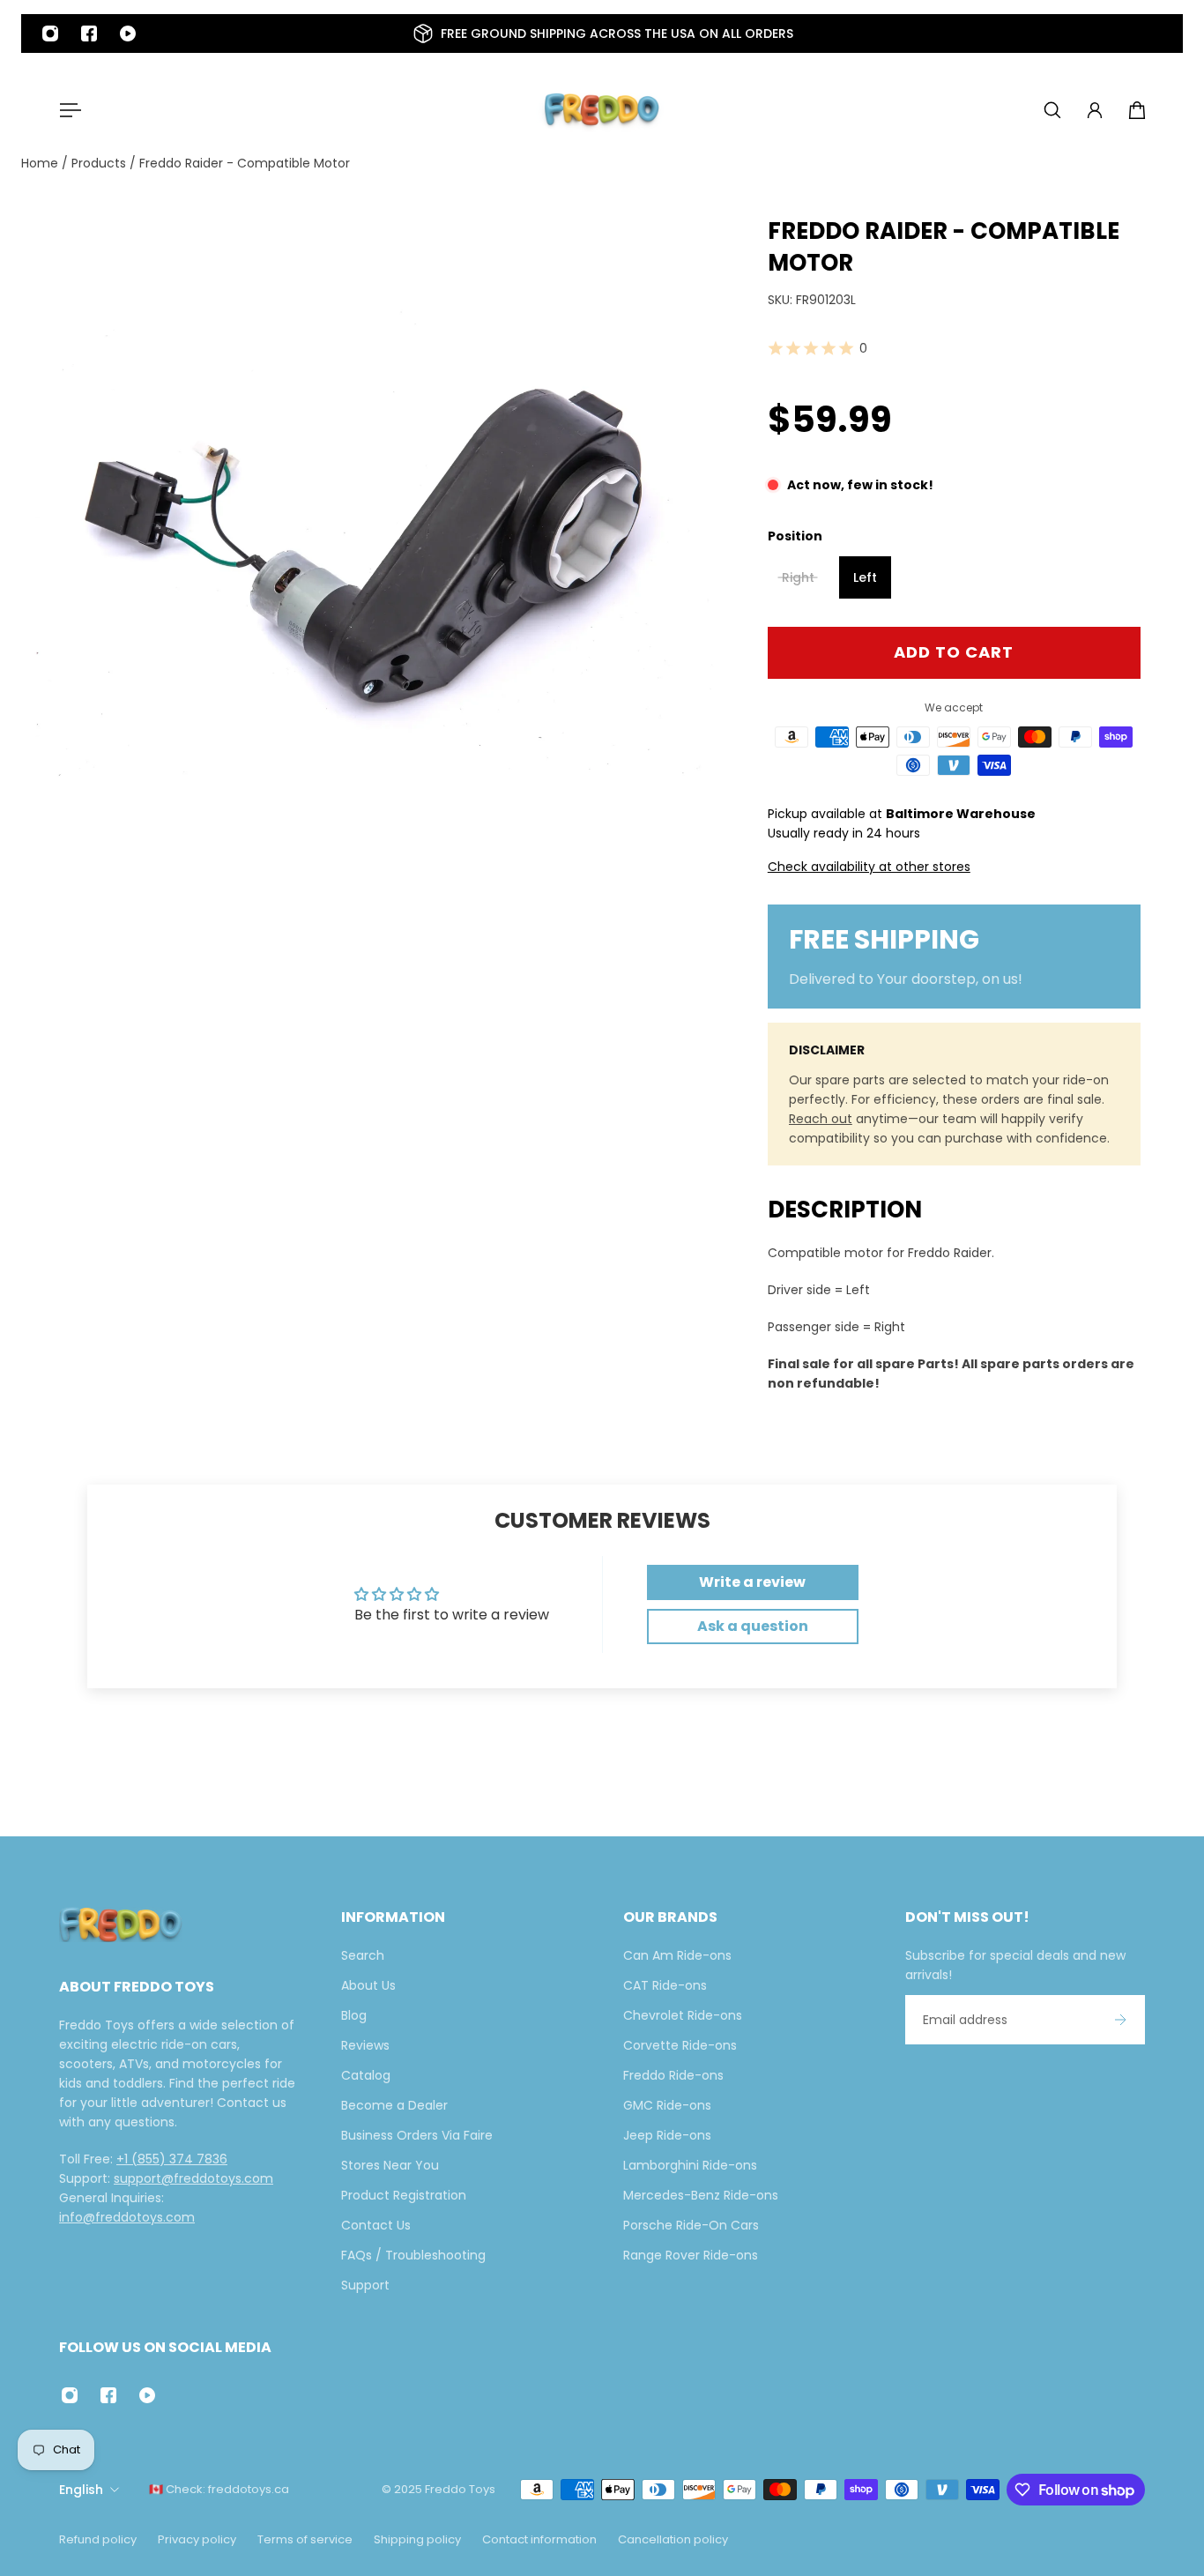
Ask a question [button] (753, 1626)
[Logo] (602, 110)
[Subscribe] (1120, 2020)
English (81, 2490)
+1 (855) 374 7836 (172, 2159)
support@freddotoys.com (193, 2178)
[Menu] (67, 110)
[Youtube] (128, 34)
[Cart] (1137, 110)
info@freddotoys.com (127, 2217)
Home (41, 163)
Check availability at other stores (869, 867)
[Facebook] (89, 34)
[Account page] (1095, 110)
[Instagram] (50, 34)
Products (100, 163)
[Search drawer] (1052, 110)
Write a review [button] (752, 1582)
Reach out (821, 1119)
